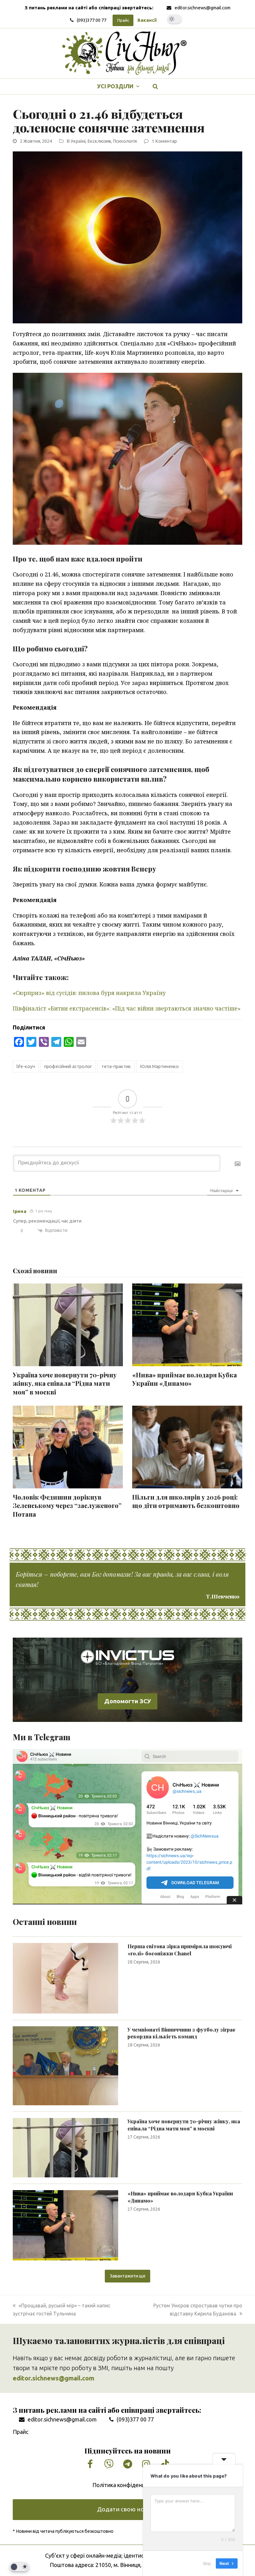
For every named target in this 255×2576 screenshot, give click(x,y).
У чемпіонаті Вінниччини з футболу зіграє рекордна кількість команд (181, 2033)
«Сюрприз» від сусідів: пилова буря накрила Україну (89, 993)
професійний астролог (68, 1066)
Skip (207, 2563)
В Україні (76, 141)
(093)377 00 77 (92, 20)
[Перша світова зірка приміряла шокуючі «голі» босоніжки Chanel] (65, 1978)
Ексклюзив (99, 141)
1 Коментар (164, 141)
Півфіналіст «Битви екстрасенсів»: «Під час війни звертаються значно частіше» (127, 1008)
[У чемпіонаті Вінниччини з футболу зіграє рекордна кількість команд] (65, 2065)
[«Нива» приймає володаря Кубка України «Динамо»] (65, 2225)
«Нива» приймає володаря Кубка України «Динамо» (185, 1379)
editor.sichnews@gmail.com (202, 8)
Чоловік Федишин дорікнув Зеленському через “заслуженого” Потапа (67, 1506)
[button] (155, 86)
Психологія (125, 141)
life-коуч (26, 1066)
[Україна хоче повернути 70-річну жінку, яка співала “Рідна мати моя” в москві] (65, 2147)
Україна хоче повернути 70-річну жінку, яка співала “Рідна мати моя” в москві (65, 1383)
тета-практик (116, 1066)
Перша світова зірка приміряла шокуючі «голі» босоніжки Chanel (180, 1950)
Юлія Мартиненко (159, 1066)
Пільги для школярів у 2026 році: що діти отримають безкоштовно (186, 1501)
